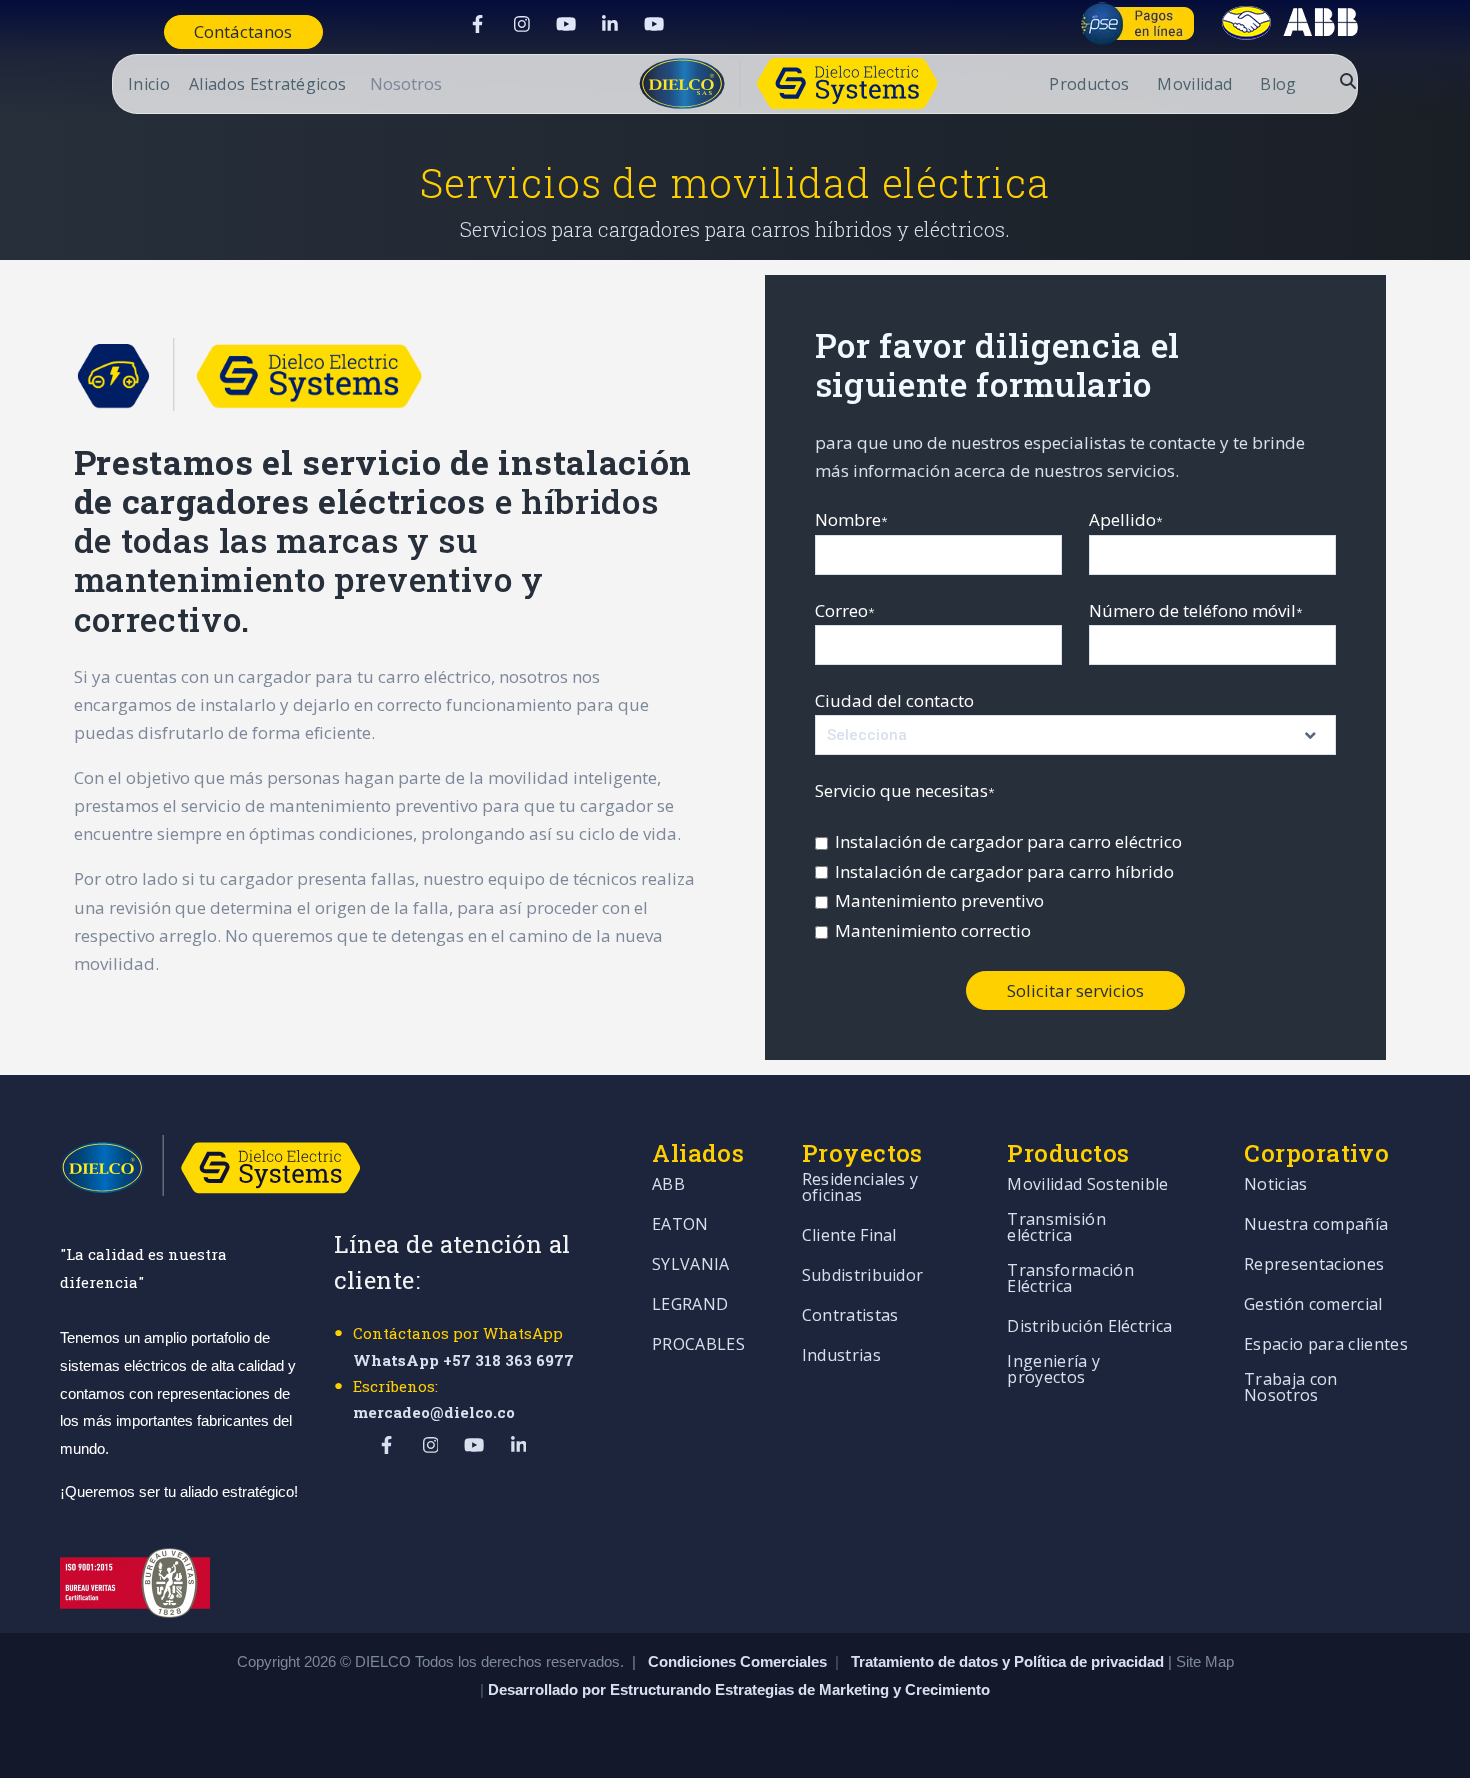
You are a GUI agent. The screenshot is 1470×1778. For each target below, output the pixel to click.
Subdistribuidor (863, 1276)
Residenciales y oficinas (860, 1188)
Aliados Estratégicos (267, 85)
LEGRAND (690, 1305)
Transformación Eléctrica (1070, 1279)
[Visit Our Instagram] (522, 24)
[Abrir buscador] (1348, 81)
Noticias (1276, 1185)
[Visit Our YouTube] (566, 24)
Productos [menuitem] (1089, 85)
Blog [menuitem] (1278, 85)
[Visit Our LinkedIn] (610, 24)
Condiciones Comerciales (737, 1661)
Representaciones (1314, 1265)
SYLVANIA (691, 1265)
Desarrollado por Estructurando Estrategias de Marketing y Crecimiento (739, 1689)
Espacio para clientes (1326, 1345)
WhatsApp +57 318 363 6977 (463, 1360)
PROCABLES (698, 1345)
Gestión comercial (1313, 1305)
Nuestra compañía (1316, 1225)
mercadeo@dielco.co (434, 1412)
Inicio (149, 85)
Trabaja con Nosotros (1291, 1388)
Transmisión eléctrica (1056, 1228)
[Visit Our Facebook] (478, 24)
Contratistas (850, 1316)
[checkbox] (1076, 886)
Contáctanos (243, 31)
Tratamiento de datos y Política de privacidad (1009, 1661)
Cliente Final (849, 1236)
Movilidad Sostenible (1087, 1185)
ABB (668, 1185)
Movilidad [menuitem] (1194, 85)
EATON (680, 1225)
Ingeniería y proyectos (1053, 1370)
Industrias (841, 1356)
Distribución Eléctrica (1089, 1327)
